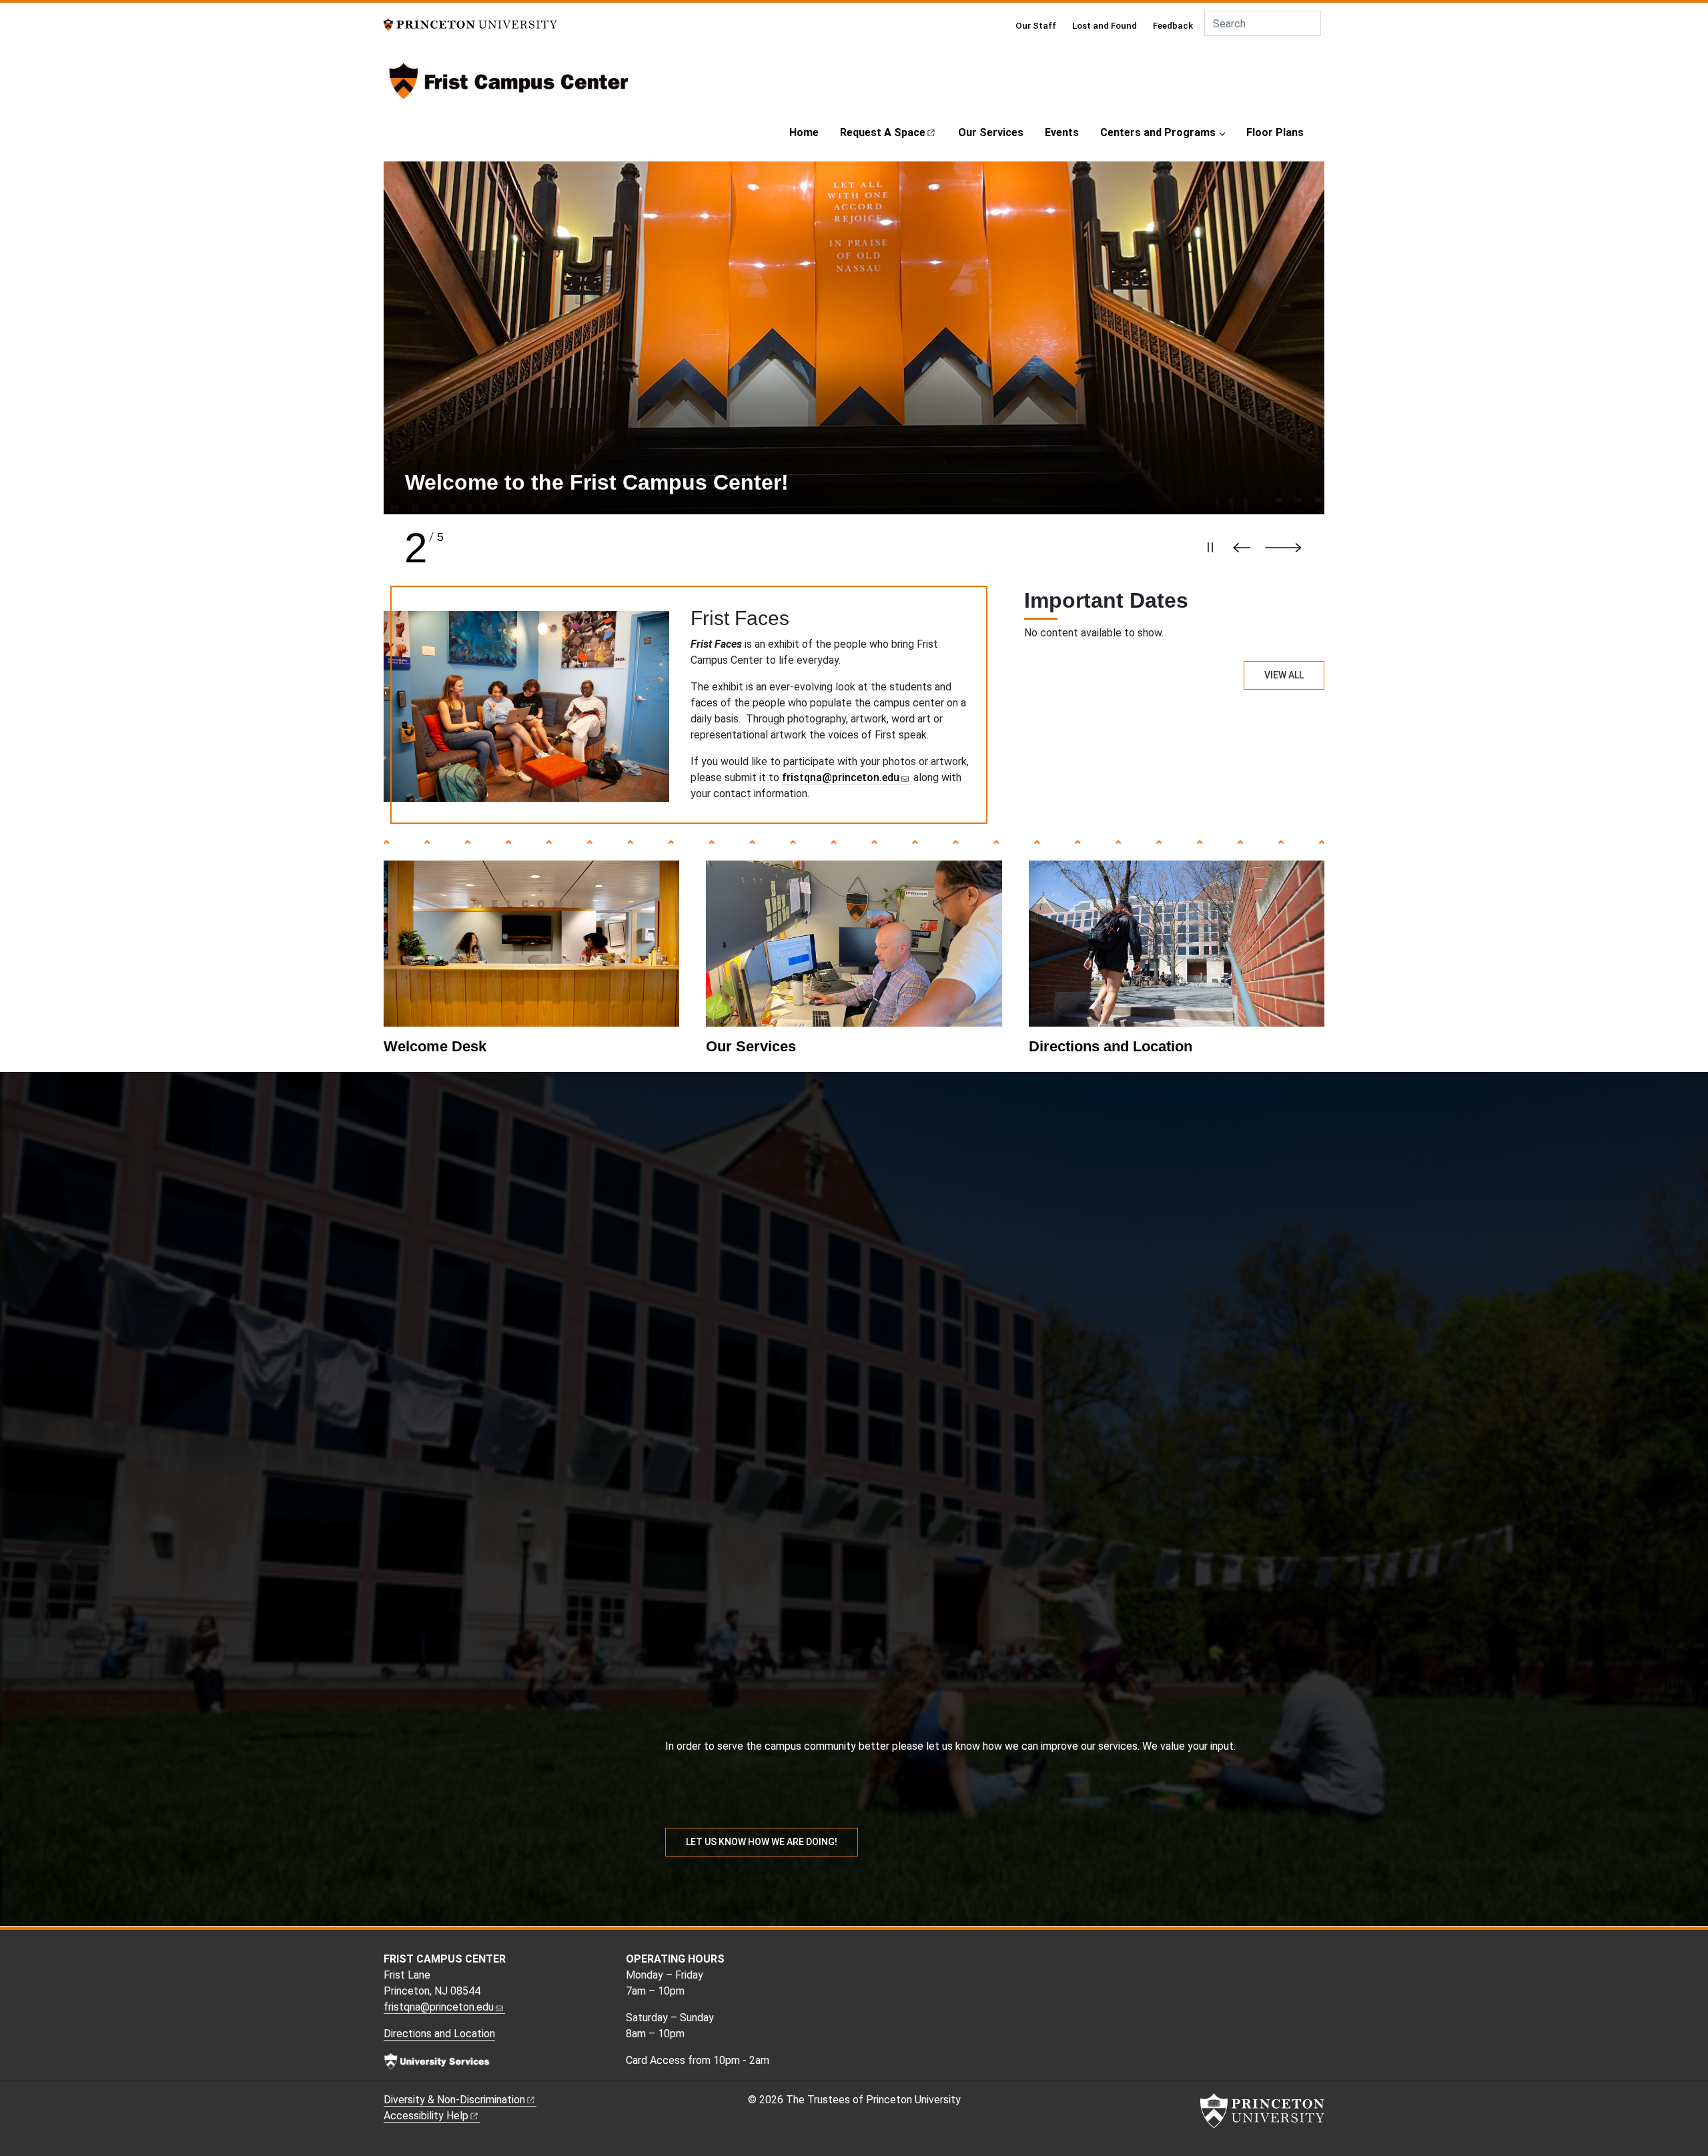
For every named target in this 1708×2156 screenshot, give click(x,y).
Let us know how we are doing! (762, 1842)
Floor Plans (1275, 132)
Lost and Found (1105, 25)
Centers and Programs (1158, 132)
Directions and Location (1111, 1046)
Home (804, 132)
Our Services (991, 132)
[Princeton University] (470, 24)
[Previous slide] (1245, 548)
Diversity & (454, 2100)
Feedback (1173, 25)
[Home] (509, 86)
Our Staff (1036, 25)
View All (1284, 675)
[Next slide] (1290, 548)
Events (1062, 132)
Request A (883, 132)
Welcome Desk (435, 1046)
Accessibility (426, 2116)
